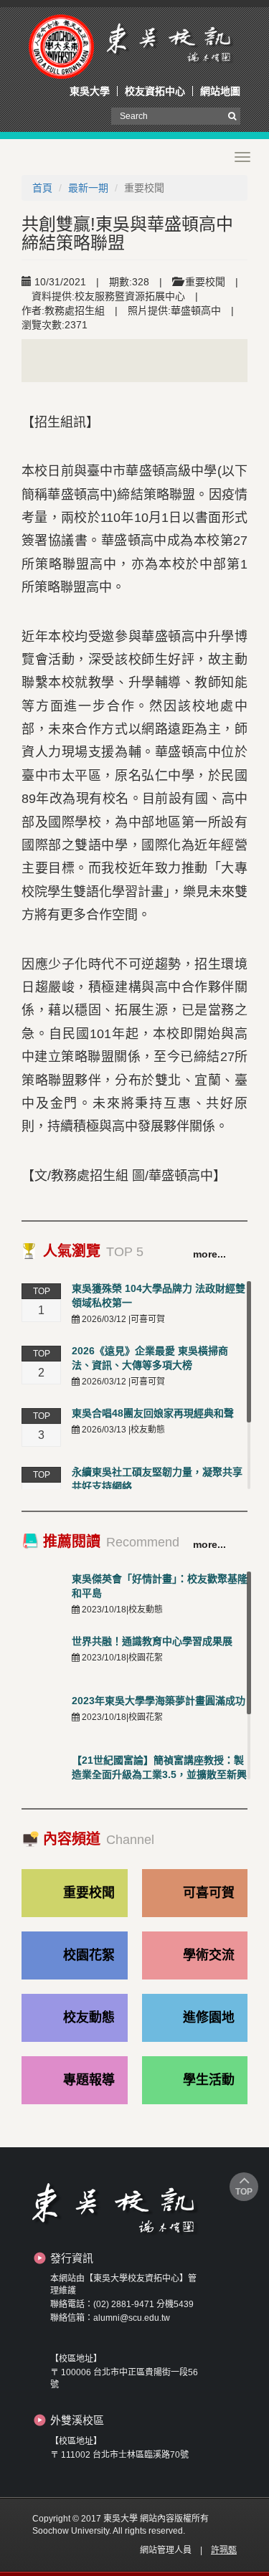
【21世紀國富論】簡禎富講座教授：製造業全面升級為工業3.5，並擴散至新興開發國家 (159, 1774)
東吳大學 (90, 91)
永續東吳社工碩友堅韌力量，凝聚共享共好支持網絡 (157, 1479)
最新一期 (88, 188)
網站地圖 (220, 91)
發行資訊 (72, 2258)
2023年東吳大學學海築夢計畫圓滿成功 (159, 1701)
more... (209, 1254)
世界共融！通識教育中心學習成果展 (152, 1641)
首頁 (42, 188)
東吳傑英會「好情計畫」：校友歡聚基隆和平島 (160, 1586)
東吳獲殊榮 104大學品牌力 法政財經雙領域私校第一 (159, 1296)
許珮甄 (224, 2550)
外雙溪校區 (77, 2420)
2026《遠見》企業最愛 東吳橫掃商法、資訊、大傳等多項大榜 (150, 1358)
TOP (244, 2192)
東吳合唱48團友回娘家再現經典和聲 (153, 1413)
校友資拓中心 (155, 91)
